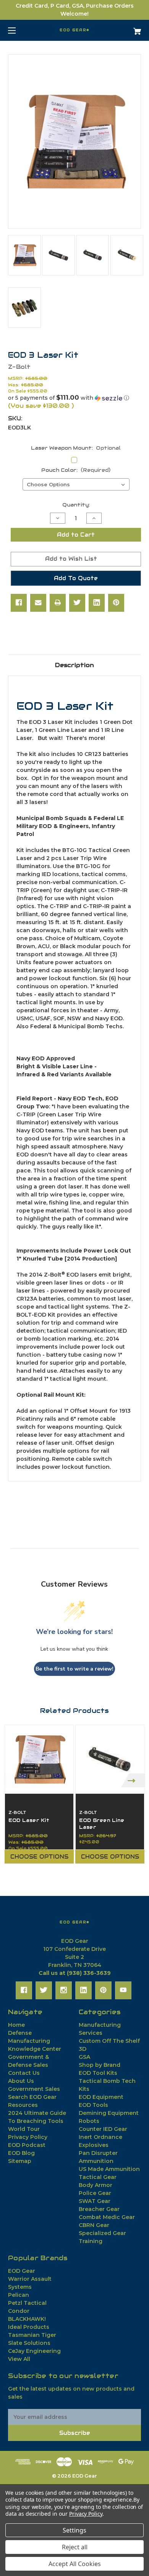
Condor (19, 2311)
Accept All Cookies (75, 2564)
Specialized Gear (102, 2233)
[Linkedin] (97, 603)
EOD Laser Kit (29, 1820)
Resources (23, 2105)
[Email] (38, 603)
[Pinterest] (116, 603)
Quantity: (76, 505)
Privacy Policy (28, 2137)
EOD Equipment (101, 2097)
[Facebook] (19, 603)
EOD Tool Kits (98, 2073)
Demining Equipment (109, 2113)
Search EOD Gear (32, 2097)
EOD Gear (22, 2271)
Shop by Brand (100, 2065)
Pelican (19, 2295)
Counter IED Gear (103, 2129)
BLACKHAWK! (27, 2319)
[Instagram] (64, 1990)
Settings (74, 2530)
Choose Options (39, 1857)
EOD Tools (93, 2105)
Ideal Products (29, 2327)
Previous (16, 1780)
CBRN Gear (94, 2225)
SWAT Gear (95, 2201)
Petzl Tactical (27, 2303)
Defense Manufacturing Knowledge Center (35, 2041)
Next (133, 1780)
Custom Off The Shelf (109, 2041)
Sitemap (20, 2161)
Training (91, 2241)
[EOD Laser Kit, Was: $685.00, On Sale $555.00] (39, 1759)
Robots (89, 2121)
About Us (21, 2081)
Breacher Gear (99, 2209)
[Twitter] (77, 603)
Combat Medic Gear (107, 2217)
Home (16, 2025)
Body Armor (96, 2185)
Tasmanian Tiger (32, 2335)
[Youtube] (123, 1990)
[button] (74, 398)
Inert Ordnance (100, 2137)
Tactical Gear (98, 2177)
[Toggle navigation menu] (19, 30)
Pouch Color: (76, 470)
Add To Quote (76, 578)
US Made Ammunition (109, 2169)
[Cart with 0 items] (128, 28)
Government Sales (34, 2089)
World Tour (24, 2129)
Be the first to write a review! (74, 1669)
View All (19, 2359)
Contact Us (24, 2073)
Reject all (75, 2547)
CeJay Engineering (34, 2351)
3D (83, 2049)
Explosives (94, 2145)
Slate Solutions (29, 2343)
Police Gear (95, 2193)
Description (74, 665)
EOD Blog (21, 2153)
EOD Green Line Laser (102, 1824)
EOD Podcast (27, 2145)
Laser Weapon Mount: (76, 448)
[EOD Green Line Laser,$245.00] (110, 1759)
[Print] (58, 603)
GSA (84, 2057)
